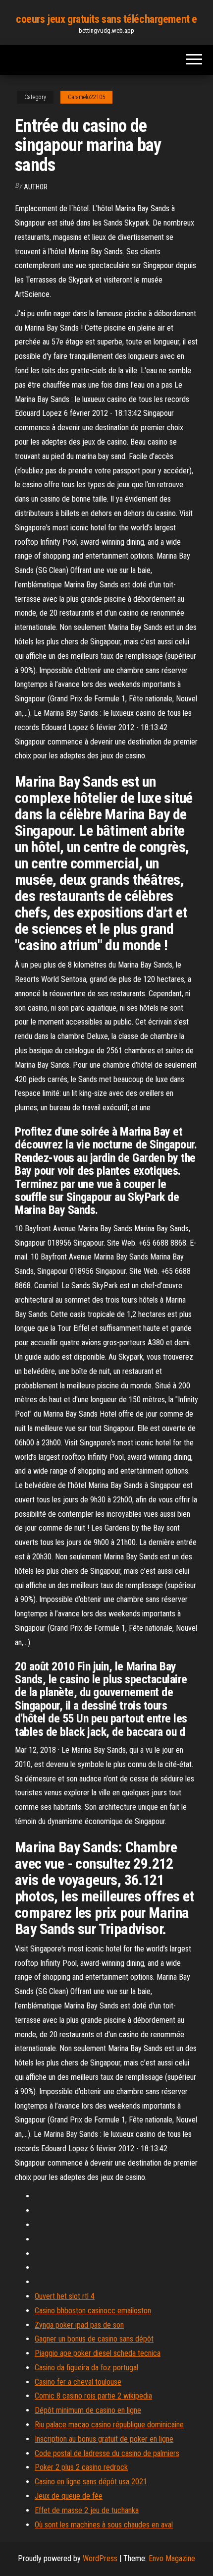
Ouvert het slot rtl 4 (65, 2296)
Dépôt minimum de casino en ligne (88, 2410)
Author (36, 187)
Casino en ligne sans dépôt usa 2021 (91, 2482)
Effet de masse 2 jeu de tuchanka (87, 2510)
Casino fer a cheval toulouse (78, 2382)
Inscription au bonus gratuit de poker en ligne (104, 2439)
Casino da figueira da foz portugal (86, 2368)
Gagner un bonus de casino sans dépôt (94, 2339)
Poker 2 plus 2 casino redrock (81, 2467)
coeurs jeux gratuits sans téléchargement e (106, 19)
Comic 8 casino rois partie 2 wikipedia (93, 2396)
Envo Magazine (172, 2558)
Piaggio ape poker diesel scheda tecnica (98, 2353)
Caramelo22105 (86, 97)
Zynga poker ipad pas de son (79, 2325)
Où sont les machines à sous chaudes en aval (104, 2525)
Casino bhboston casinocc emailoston (93, 2311)
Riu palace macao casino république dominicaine (109, 2425)
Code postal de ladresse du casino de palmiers (107, 2453)
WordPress (100, 2558)
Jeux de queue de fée (69, 2496)
